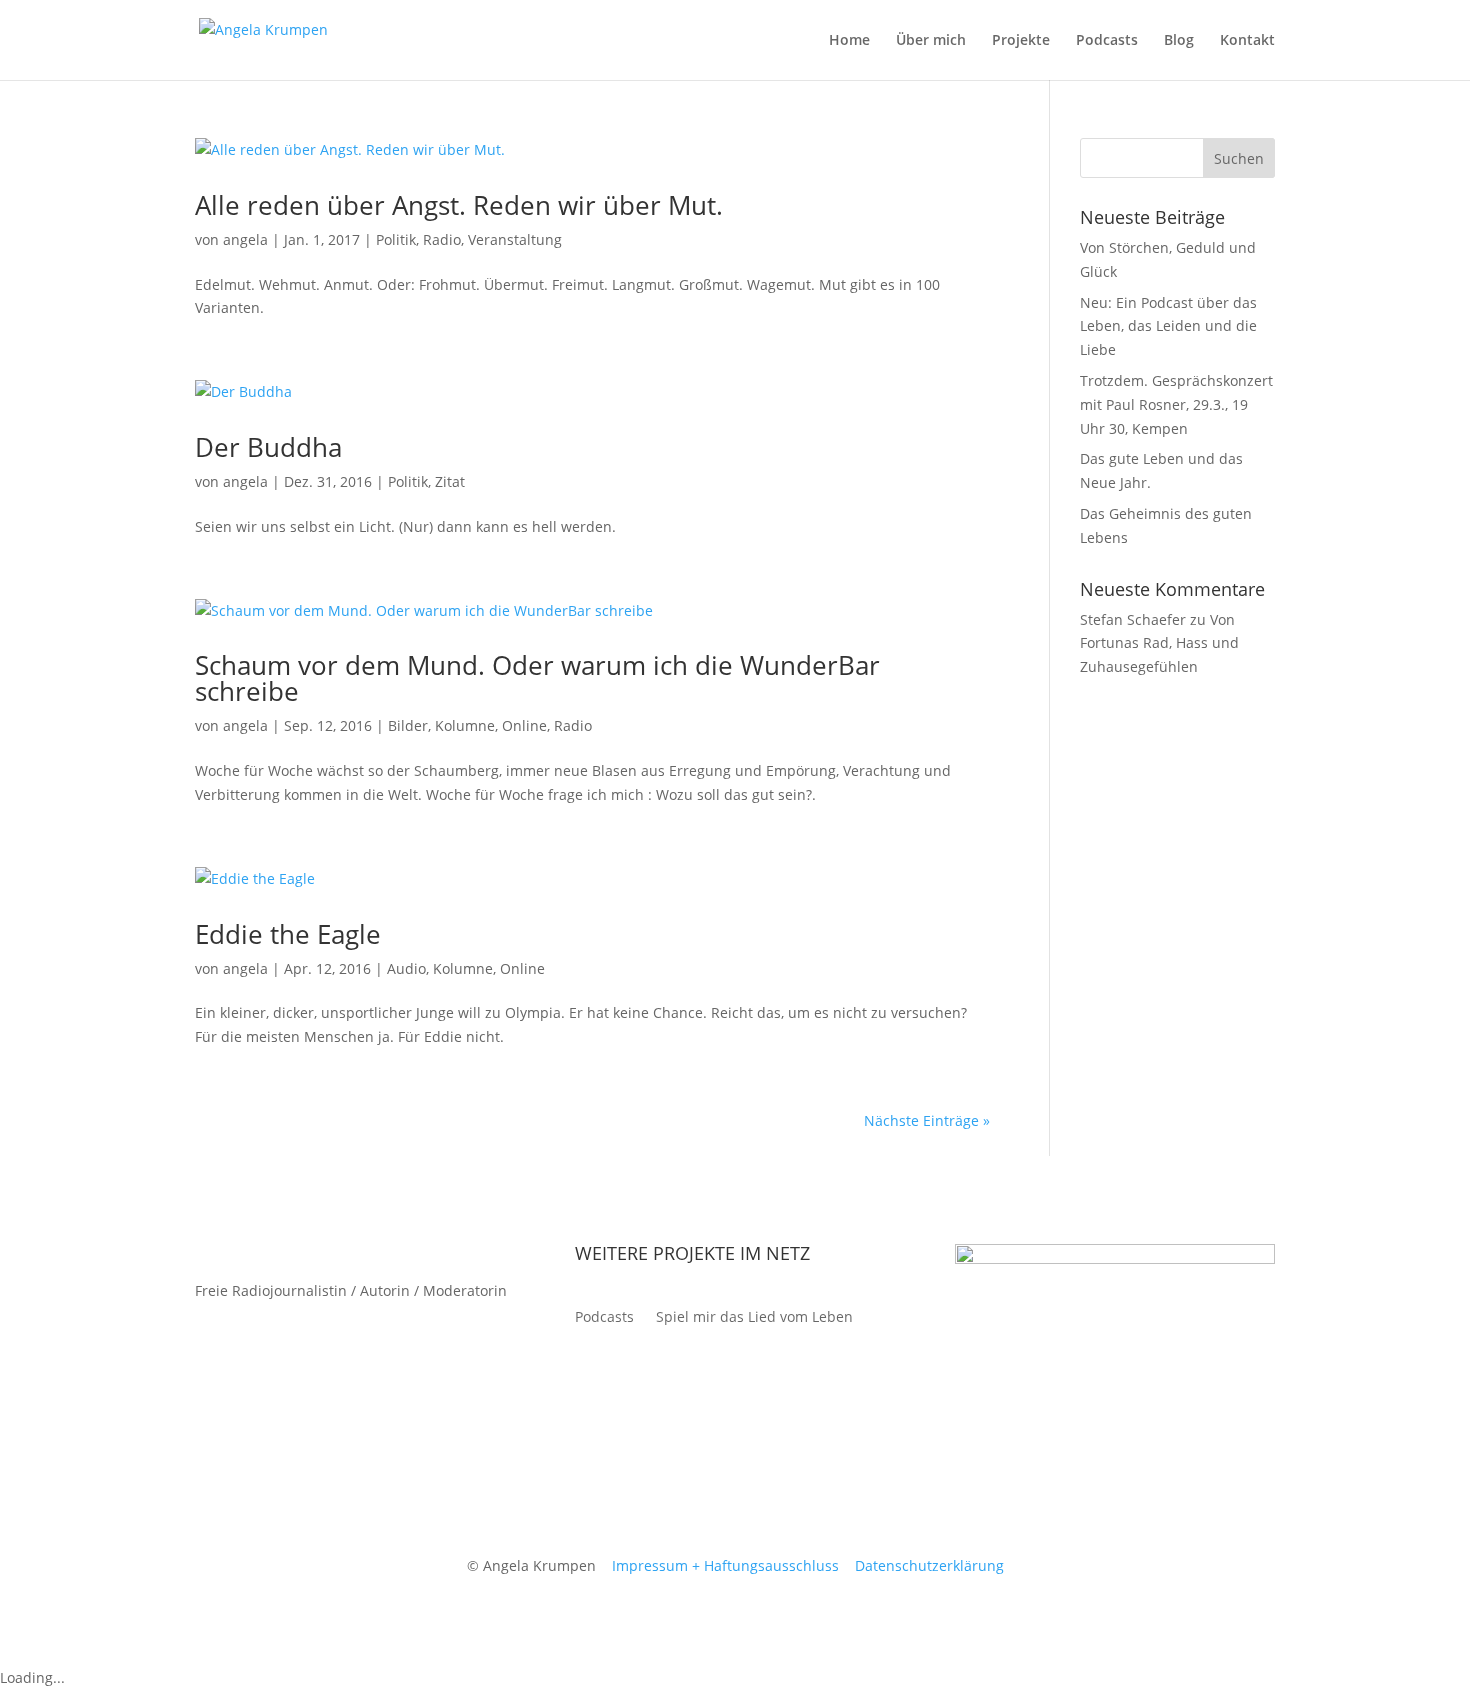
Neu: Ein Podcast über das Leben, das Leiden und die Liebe (1168, 326)
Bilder (408, 725)
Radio (442, 239)
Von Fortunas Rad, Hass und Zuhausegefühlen (1159, 643)
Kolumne (465, 725)
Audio (406, 968)
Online (524, 725)
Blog (1179, 41)
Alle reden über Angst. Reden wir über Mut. (459, 205)
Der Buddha (268, 447)
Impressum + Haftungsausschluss (725, 1565)
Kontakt (1247, 41)
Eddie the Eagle (288, 934)
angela (245, 239)
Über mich (931, 41)
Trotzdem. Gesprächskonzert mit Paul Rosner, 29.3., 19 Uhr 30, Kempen (1176, 404)
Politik (396, 239)
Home (849, 41)
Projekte (1021, 41)
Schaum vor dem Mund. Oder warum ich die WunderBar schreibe (537, 678)
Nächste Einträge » (927, 1120)
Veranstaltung (515, 239)
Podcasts (1107, 41)
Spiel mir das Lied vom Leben (754, 1318)
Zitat (450, 481)
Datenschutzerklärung (929, 1565)
